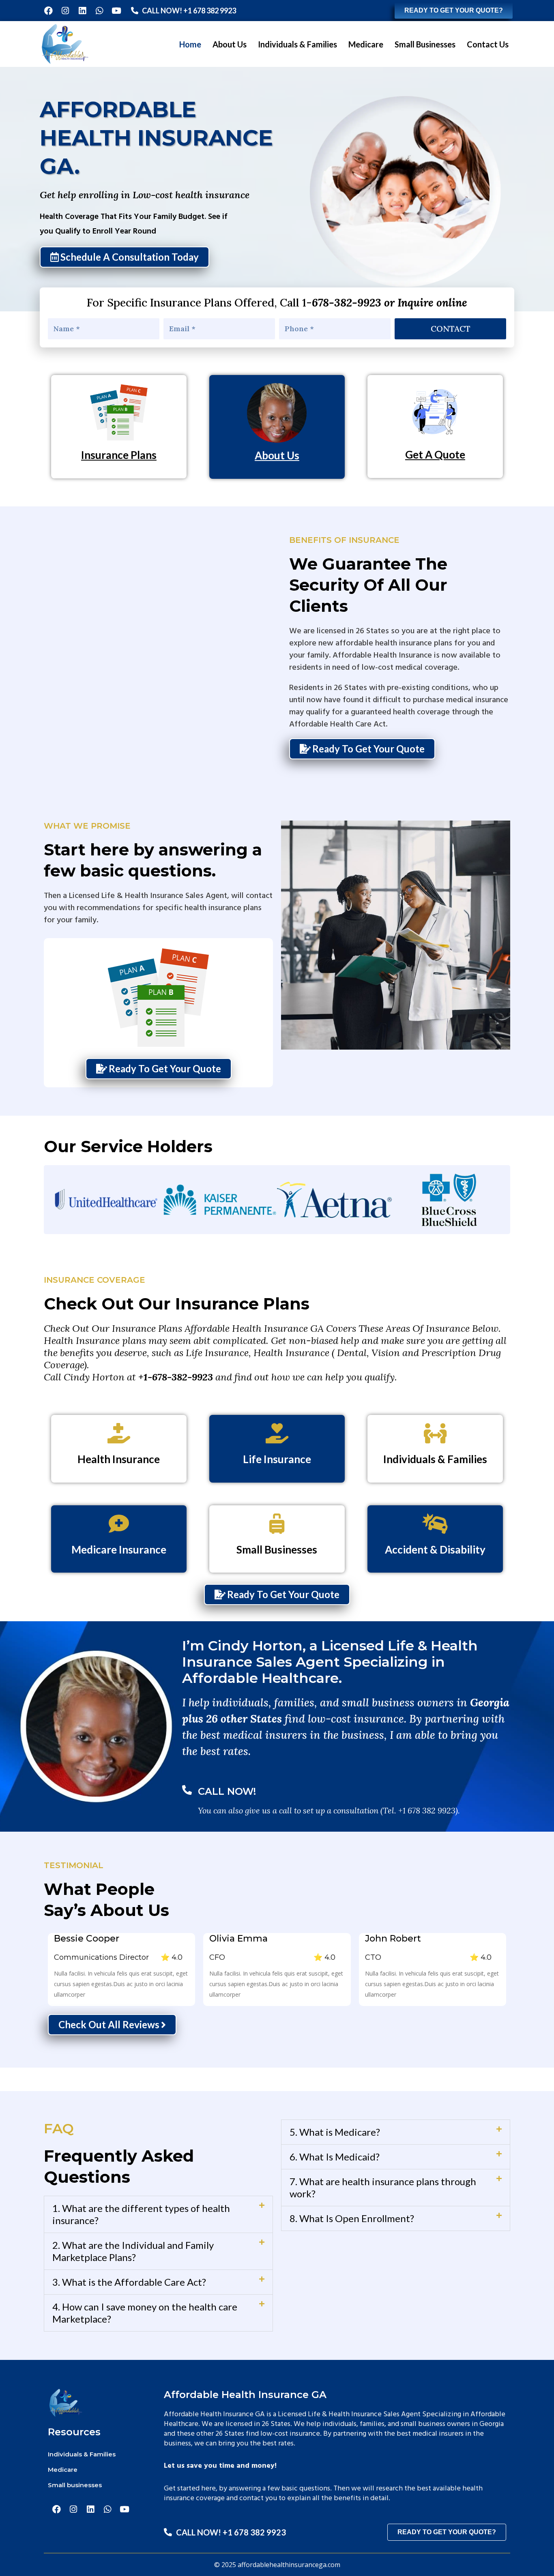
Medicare (366, 44)
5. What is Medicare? (335, 2132)
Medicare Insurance (119, 1549)
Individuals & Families (297, 44)
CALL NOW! (227, 1791)
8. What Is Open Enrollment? (352, 2218)
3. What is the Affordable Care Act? (129, 2282)
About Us (230, 44)
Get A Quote (435, 454)
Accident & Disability (435, 1549)
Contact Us (488, 44)
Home (190, 44)
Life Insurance (277, 1459)
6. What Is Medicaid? (335, 2157)
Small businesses (75, 2485)
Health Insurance (119, 1459)
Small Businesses (425, 44)
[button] (158, 2214)
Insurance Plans (119, 455)
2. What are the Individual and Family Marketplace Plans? (133, 2251)
